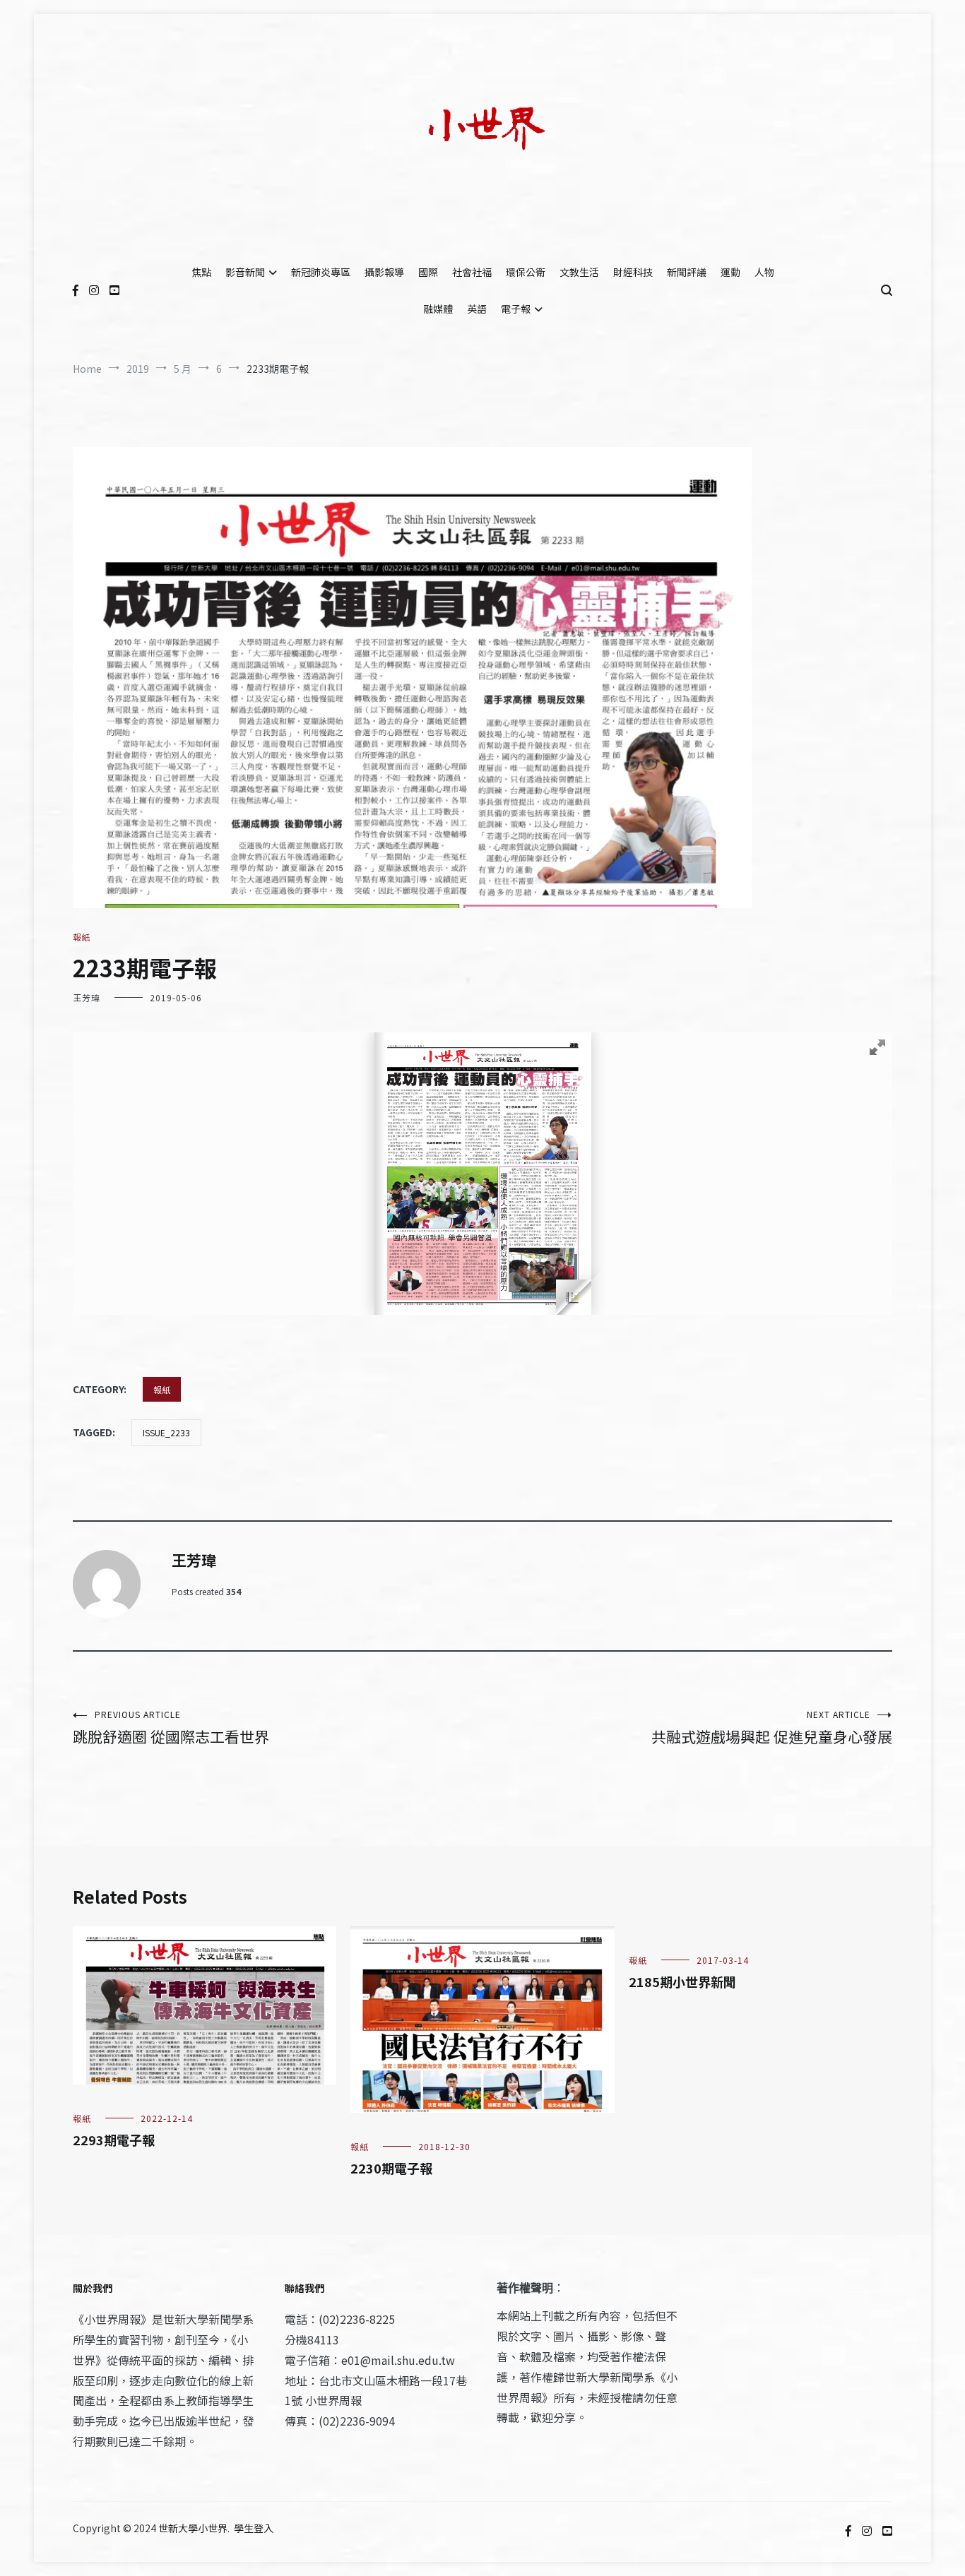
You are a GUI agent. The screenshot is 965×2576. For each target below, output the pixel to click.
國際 (428, 272)
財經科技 (633, 272)
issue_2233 (166, 1432)
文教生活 (579, 272)
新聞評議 (687, 272)
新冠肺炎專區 (321, 272)
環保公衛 (526, 272)
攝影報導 (384, 272)
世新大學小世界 (193, 2528)
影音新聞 (245, 272)
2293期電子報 (114, 2140)
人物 (764, 272)
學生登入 (254, 2528)
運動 (730, 272)
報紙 (81, 937)
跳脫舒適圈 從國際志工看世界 (171, 1728)
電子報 (516, 309)
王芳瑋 (87, 997)
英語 (477, 309)
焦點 (201, 272)
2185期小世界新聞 (682, 1981)
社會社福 (472, 272)
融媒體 (438, 309)
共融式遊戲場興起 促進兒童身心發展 (772, 1728)
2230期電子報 (391, 2168)
